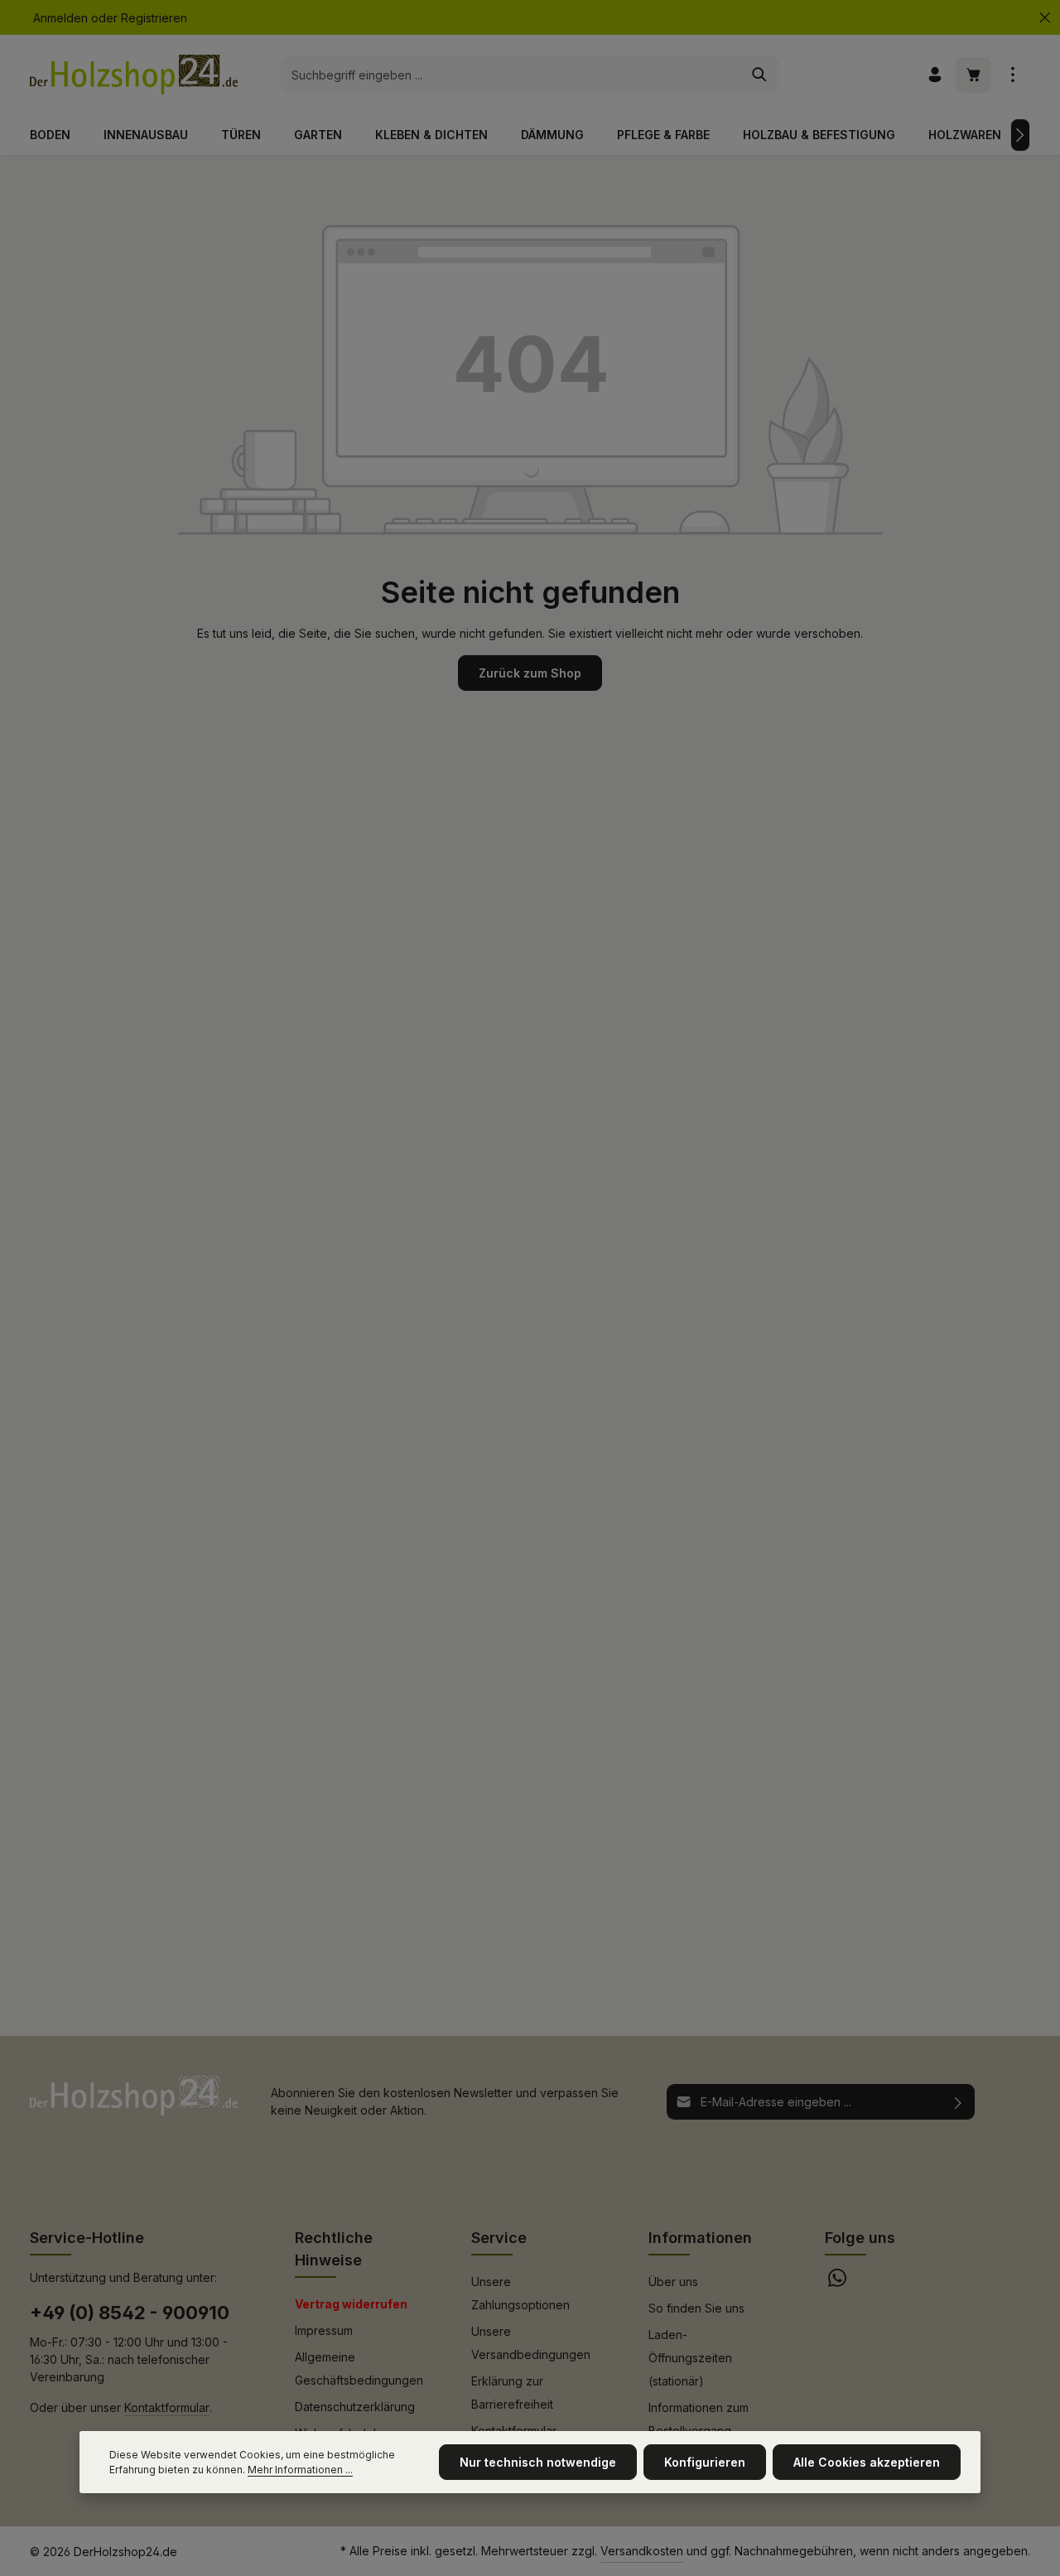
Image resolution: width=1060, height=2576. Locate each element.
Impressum (324, 2330)
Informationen (700, 2238)
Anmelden (60, 18)
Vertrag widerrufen (351, 2304)
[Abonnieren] (959, 2102)
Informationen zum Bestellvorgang (699, 2419)
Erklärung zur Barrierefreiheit (512, 2393)
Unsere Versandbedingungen (531, 2343)
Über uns (673, 2282)
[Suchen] (760, 75)
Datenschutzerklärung (355, 2407)
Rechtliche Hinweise (334, 2249)
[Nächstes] (1020, 135)
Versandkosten (642, 2551)
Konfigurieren (705, 2462)
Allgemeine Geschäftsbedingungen (359, 2369)
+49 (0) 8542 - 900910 (130, 2313)
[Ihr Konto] (935, 75)
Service (499, 2238)
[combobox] (511, 75)
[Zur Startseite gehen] (134, 75)
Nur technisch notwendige (538, 2462)
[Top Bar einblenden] (1012, 75)
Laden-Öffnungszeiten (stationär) (690, 2358)
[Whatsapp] (837, 2282)
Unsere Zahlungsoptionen (520, 2293)
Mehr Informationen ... (300, 2470)
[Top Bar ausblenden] (1045, 18)
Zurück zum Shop (530, 673)
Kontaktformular (167, 2407)
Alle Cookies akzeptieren (867, 2462)
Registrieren (154, 18)
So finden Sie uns (696, 2308)
